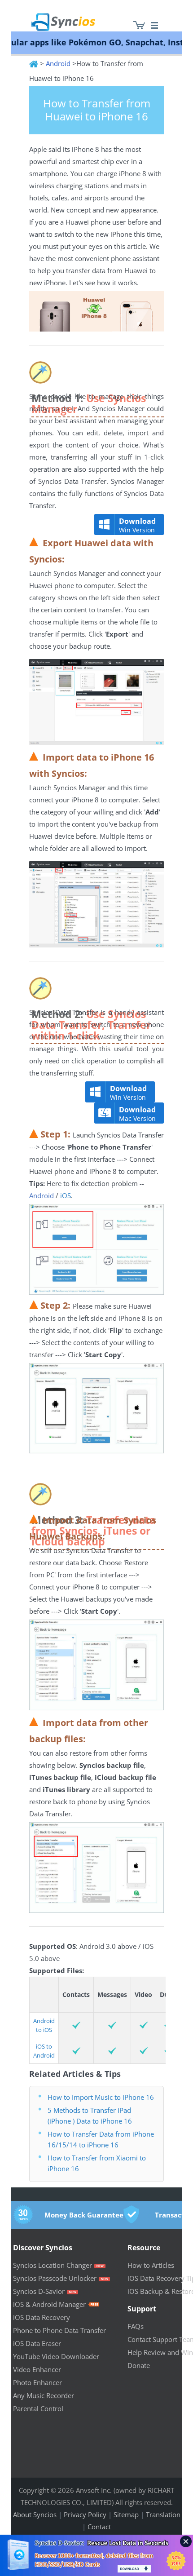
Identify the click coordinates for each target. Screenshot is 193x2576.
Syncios (74, 16)
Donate (139, 2365)
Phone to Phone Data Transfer (59, 2330)
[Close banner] (186, 2541)
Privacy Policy (85, 2514)
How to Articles (151, 2265)
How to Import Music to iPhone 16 (101, 2097)
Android (58, 63)
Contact (99, 2527)
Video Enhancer (37, 2369)
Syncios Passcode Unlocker (55, 2278)
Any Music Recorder (44, 2395)
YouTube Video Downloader (56, 2356)
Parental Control (38, 2408)
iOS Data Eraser (37, 2343)
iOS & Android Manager (49, 2304)
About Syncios (35, 2514)
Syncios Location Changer (53, 2265)
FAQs (136, 2326)
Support (142, 2309)
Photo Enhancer (37, 2382)
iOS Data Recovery (42, 2317)
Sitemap (126, 2514)
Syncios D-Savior (39, 2291)
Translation (163, 2514)
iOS (65, 1195)
